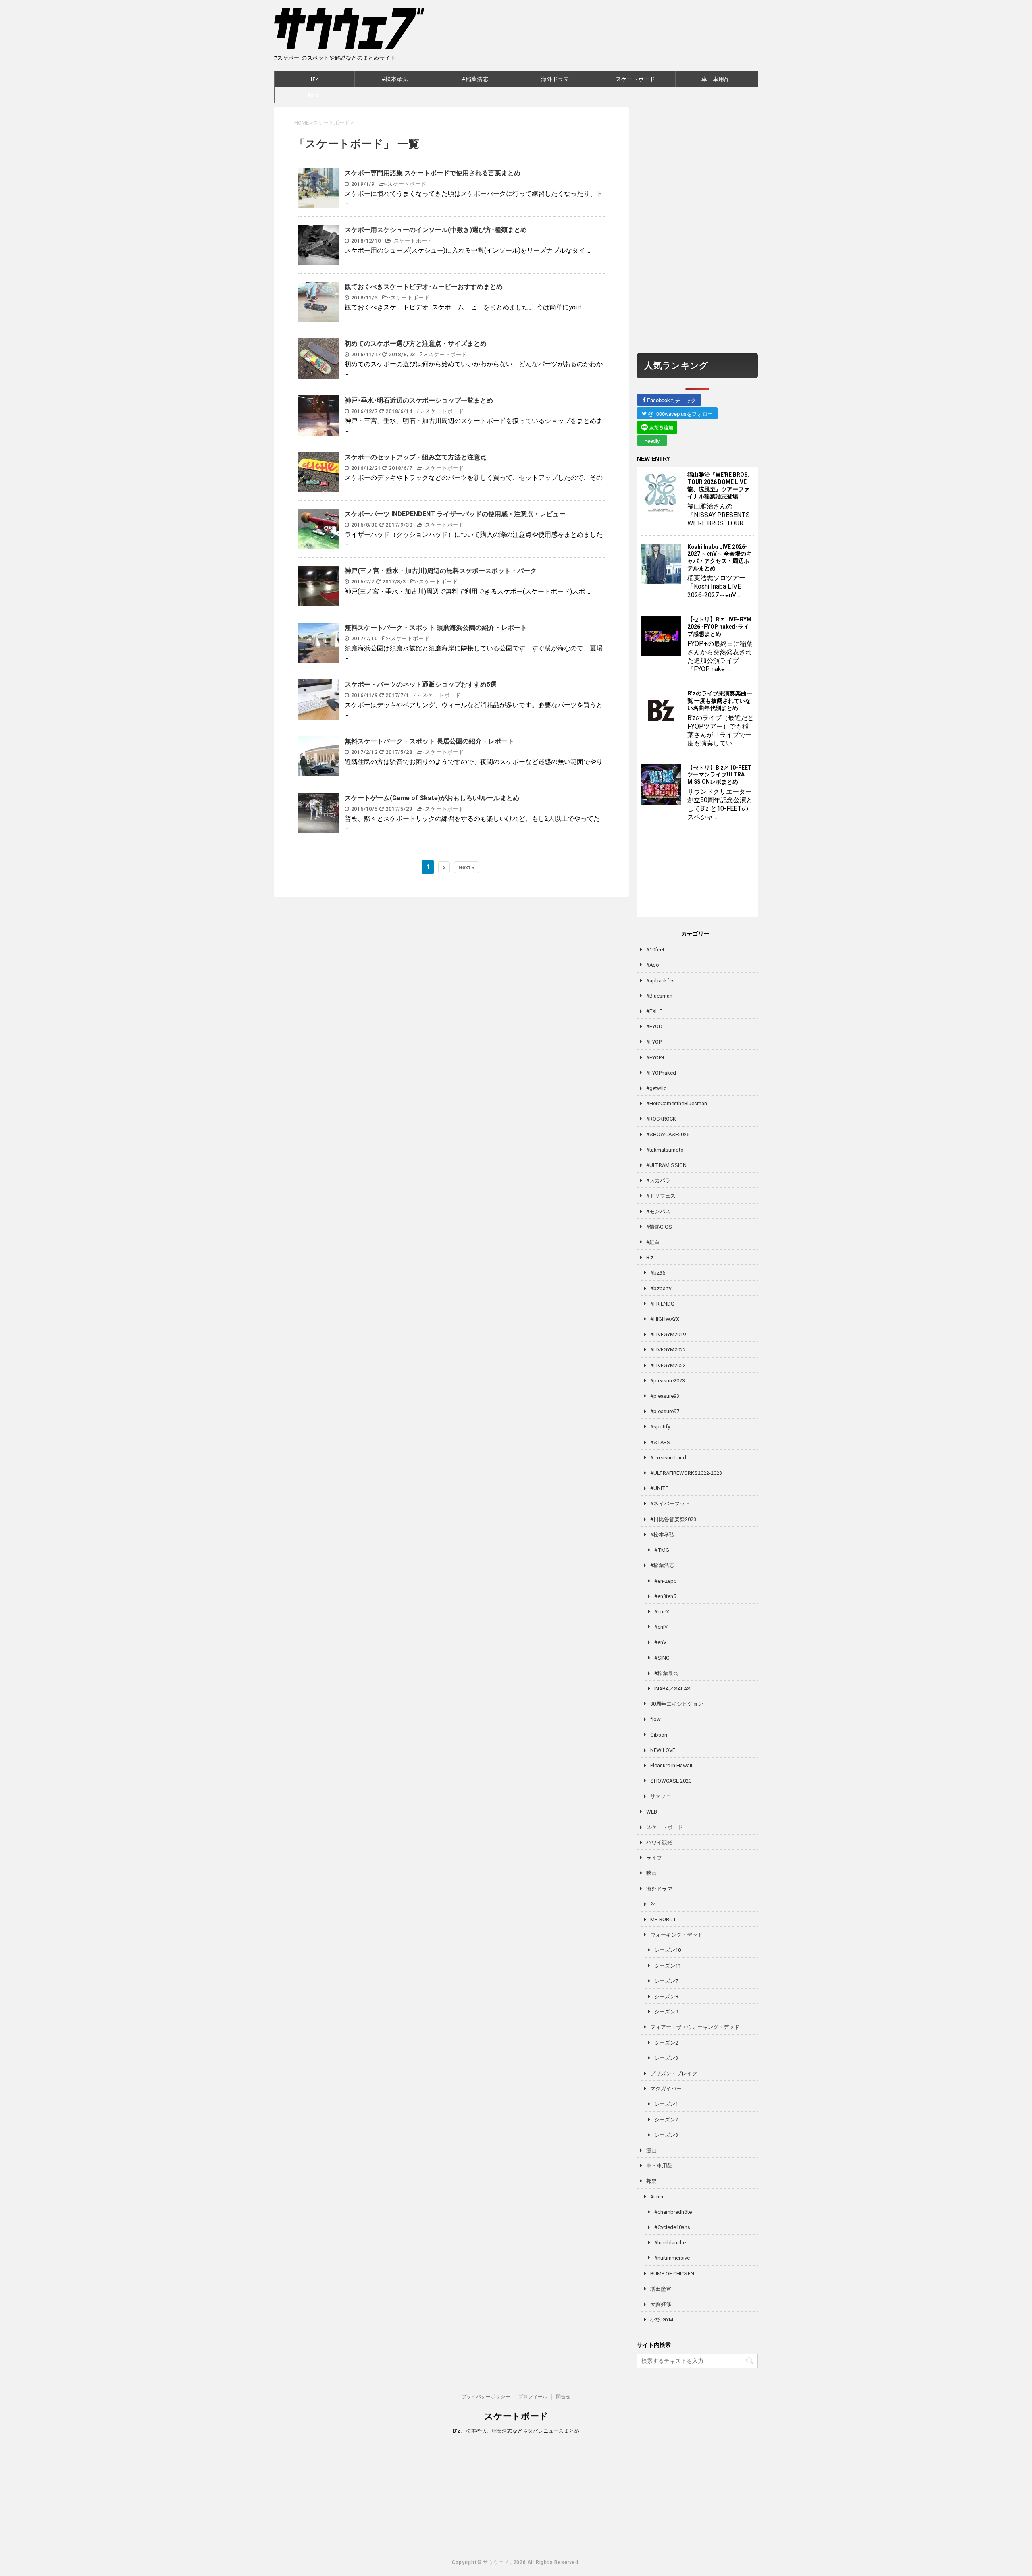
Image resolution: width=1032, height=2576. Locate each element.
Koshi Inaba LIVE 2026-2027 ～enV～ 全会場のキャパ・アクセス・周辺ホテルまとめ (720, 558)
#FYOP (654, 1042)
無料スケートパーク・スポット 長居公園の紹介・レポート (429, 741)
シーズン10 (668, 1950)
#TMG (662, 1550)
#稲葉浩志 (475, 79)
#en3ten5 (665, 1596)
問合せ (563, 2397)
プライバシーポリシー (486, 2397)
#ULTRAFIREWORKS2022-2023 (686, 1473)
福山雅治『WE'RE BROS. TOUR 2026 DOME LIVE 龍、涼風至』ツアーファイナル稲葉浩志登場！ (718, 486)
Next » (466, 867)
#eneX (662, 1612)
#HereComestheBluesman (677, 1103)
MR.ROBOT (663, 1919)
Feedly (652, 441)
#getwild (656, 1088)
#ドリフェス (661, 1196)
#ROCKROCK (661, 1119)
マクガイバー (666, 2089)
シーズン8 (666, 1996)
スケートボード (635, 79)
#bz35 (658, 1273)
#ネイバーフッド (670, 1504)
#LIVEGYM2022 (668, 1350)
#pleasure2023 (668, 1381)
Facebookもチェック (671, 400)
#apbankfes (661, 981)
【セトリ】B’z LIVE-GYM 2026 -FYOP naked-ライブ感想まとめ (719, 627)
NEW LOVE (663, 1750)
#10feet (655, 950)
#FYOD (654, 1026)
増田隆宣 (661, 2289)
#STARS (660, 1442)
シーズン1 (666, 2104)
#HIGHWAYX (665, 1319)
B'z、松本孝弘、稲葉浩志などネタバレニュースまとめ (516, 2431)
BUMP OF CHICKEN (672, 2274)
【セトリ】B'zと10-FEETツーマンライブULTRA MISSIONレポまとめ (720, 775)
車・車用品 (716, 79)
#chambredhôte (673, 2212)
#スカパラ (658, 1180)
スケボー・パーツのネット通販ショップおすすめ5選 (421, 684)
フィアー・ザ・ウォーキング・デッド (695, 2027)
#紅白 (653, 1242)
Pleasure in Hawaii (671, 1765)
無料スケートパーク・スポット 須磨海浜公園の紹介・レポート (436, 628)
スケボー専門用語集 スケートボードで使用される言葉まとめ (433, 173)
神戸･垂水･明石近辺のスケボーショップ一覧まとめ (419, 400)
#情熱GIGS (659, 1227)
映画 (651, 1873)
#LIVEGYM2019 (668, 1334)
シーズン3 (666, 2058)
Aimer (314, 95)
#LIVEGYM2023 (668, 1365)
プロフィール (533, 2397)
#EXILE (654, 1011)
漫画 (651, 2150)
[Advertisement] (697, 228)
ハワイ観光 (659, 1842)
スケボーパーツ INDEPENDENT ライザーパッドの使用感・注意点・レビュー (455, 514)
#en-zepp (666, 1581)
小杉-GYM (662, 2320)
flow (655, 1719)
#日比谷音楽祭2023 (673, 1519)
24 (653, 1904)
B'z (315, 79)
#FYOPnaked (661, 1073)
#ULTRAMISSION (666, 1165)
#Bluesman (659, 996)
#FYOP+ (655, 1058)
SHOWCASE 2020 (671, 1781)
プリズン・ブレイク (674, 2073)
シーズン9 (666, 2012)
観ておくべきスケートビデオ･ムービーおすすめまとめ (424, 287)
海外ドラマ (555, 79)
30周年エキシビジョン (677, 1704)
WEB (652, 1812)
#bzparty (661, 1288)
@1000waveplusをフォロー (680, 414)
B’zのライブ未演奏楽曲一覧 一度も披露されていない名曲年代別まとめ (720, 701)
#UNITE (659, 1488)
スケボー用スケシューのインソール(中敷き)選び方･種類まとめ (436, 230)
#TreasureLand (668, 1458)
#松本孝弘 (395, 79)
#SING (662, 1658)
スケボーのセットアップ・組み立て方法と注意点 (416, 457)
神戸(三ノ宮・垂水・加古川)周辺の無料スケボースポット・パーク (441, 571)
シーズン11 (668, 1966)
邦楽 (651, 2181)
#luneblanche (670, 2243)
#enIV (661, 1627)
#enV (660, 1642)
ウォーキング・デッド (676, 1935)
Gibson (659, 1735)
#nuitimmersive (672, 2258)
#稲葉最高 (666, 1673)
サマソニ (661, 1796)
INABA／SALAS (672, 1689)
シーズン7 (666, 1981)
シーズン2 (666, 2043)
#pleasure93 (665, 1396)
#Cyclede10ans (672, 2227)
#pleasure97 (665, 1411)
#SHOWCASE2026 (668, 1134)
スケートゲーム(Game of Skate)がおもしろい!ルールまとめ (432, 798)
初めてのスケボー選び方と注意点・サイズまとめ (416, 344)
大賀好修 (661, 2304)
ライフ (654, 1858)
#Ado (653, 965)
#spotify (660, 1427)
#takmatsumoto (665, 1150)
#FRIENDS (662, 1304)
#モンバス (658, 1211)
